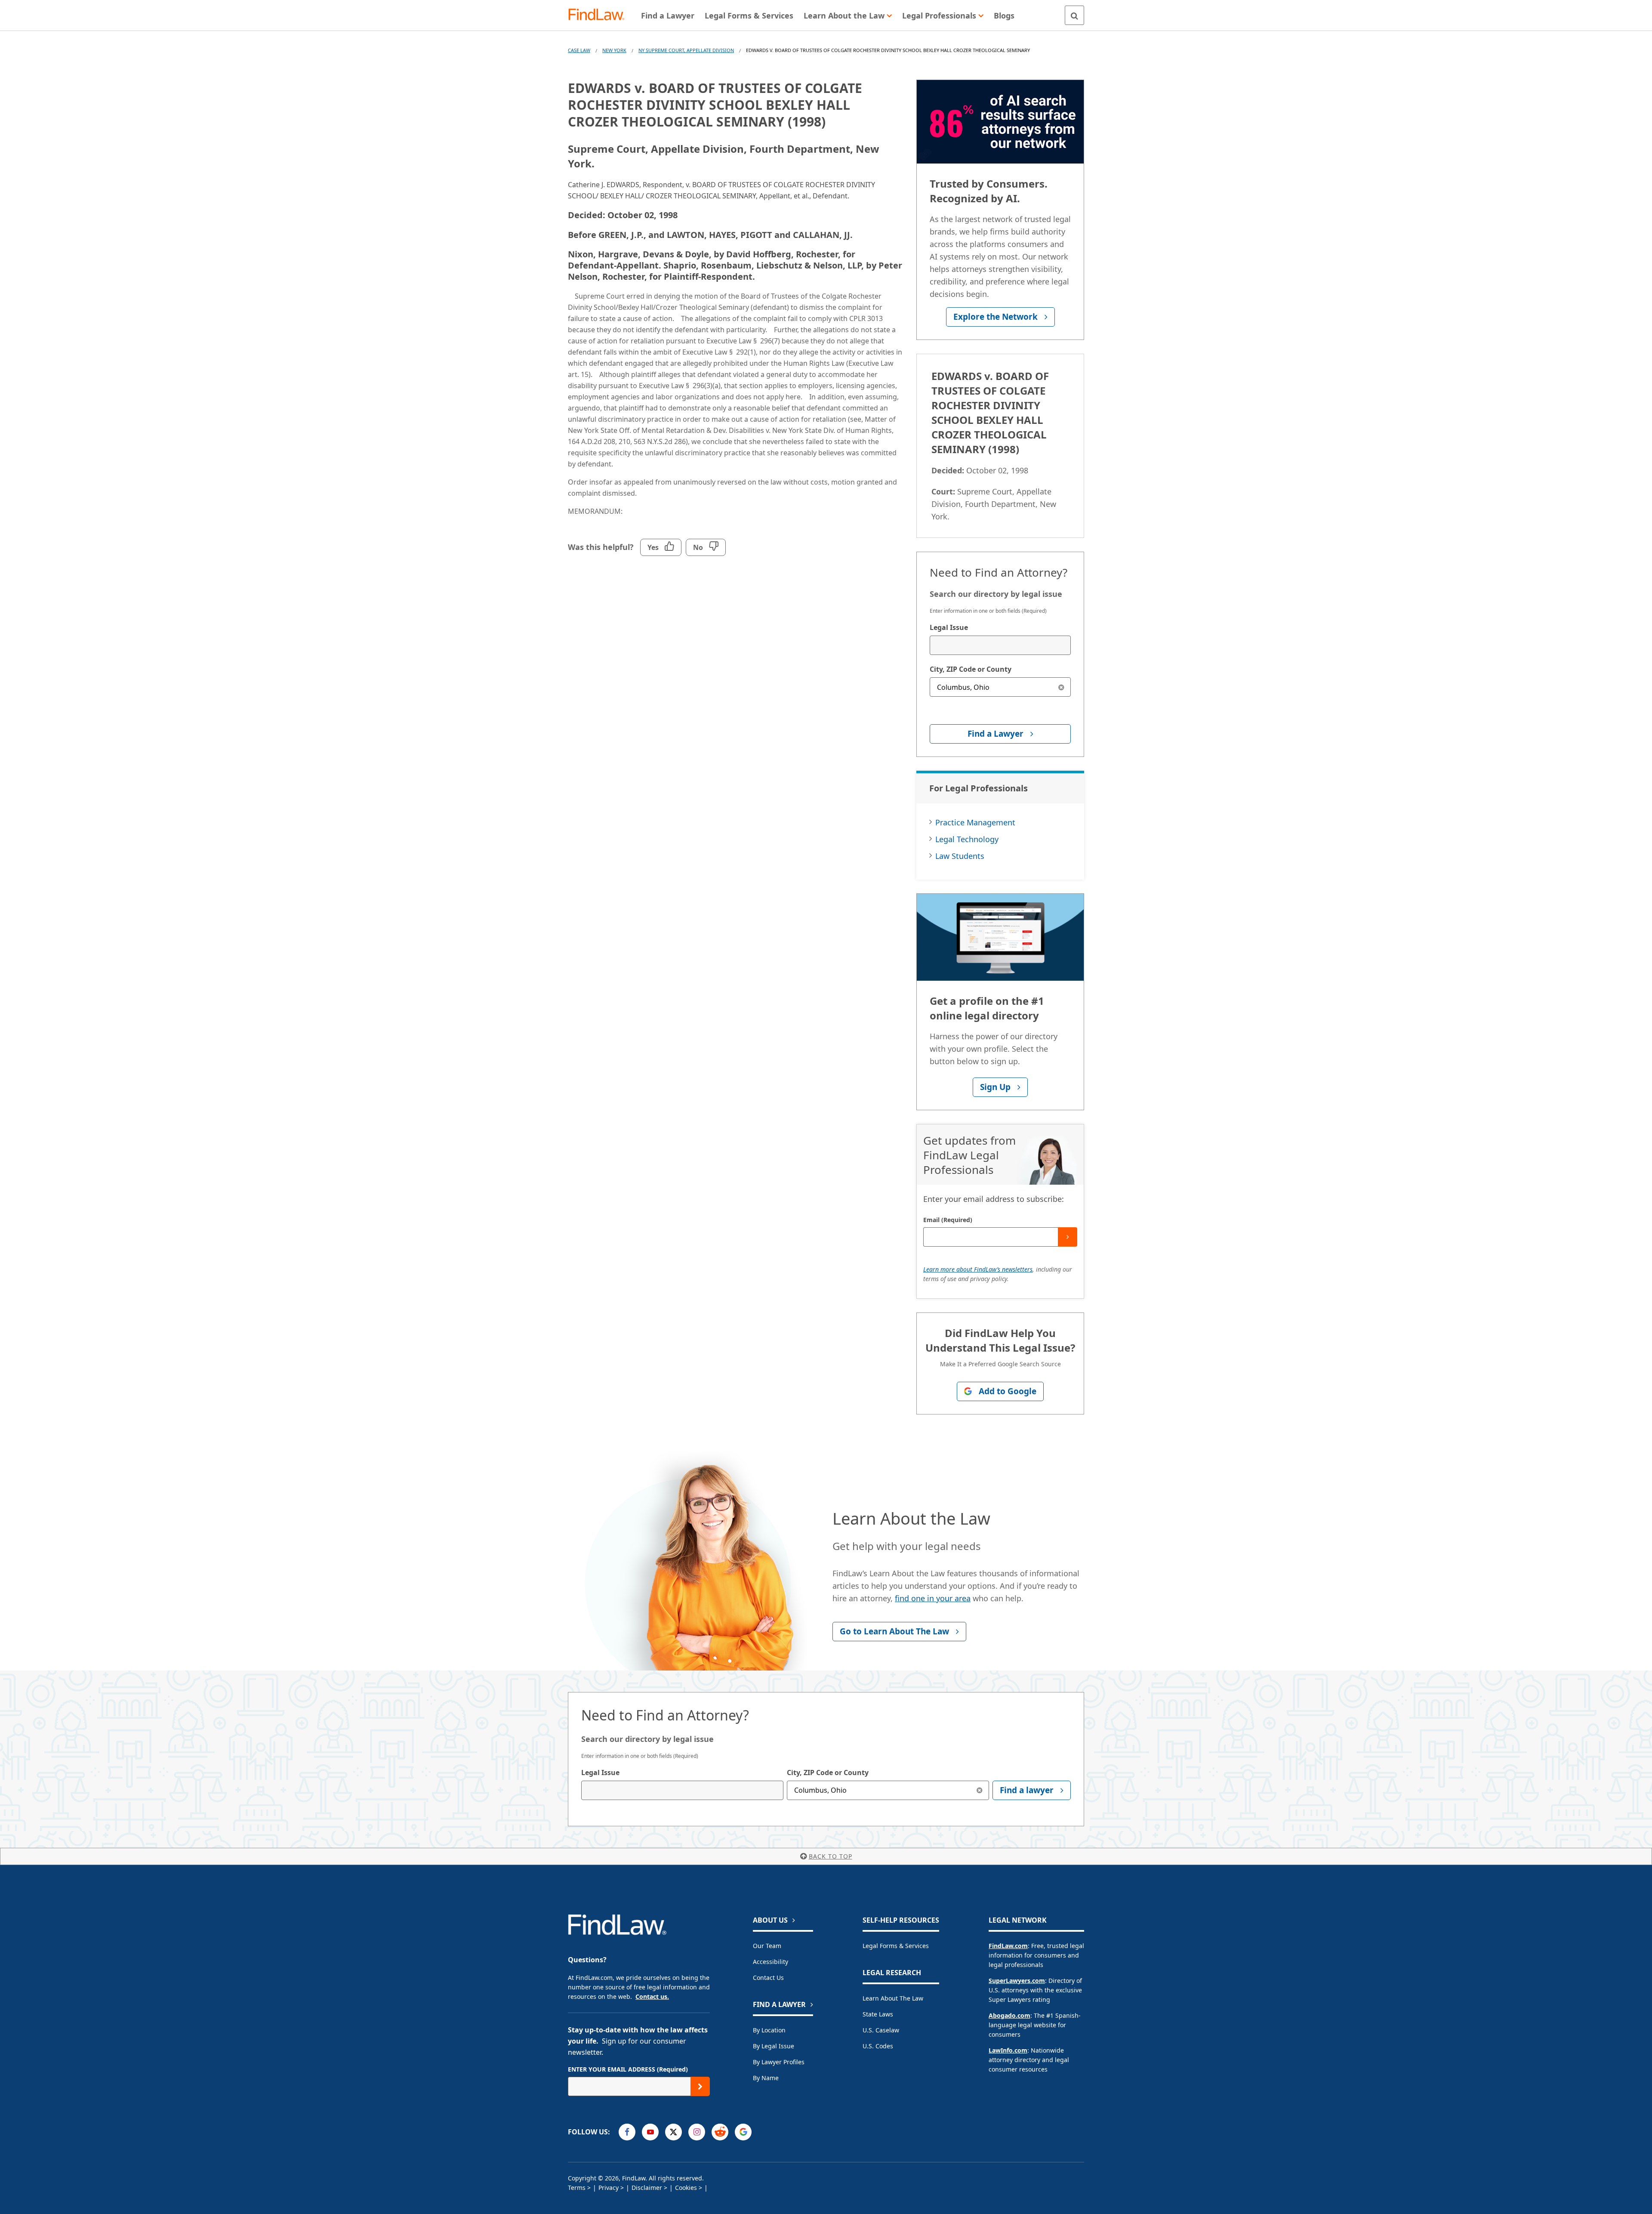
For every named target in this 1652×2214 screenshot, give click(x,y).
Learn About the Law (893, 1998)
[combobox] (1000, 645)
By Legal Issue (774, 2046)
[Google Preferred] (743, 2132)
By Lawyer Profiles (779, 2062)
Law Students (960, 856)
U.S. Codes (878, 2046)
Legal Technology (967, 839)
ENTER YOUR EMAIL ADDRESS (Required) (628, 2069)
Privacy (609, 2188)
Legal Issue (949, 627)
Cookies (686, 2188)
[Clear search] (1061, 687)
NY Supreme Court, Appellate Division (686, 50)
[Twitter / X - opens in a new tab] (673, 2132)
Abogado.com (1009, 2015)
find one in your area (933, 1598)
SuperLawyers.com (1017, 1981)
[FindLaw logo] (600, 15)
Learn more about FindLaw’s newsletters (978, 1269)
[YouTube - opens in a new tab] (650, 2132)
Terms (577, 2188)
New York (614, 50)
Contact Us (768, 1978)
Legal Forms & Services (896, 1946)
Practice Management (975, 822)
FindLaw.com (1008, 1946)
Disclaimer (647, 2188)
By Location (769, 2030)
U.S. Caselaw (881, 2030)
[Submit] (1068, 1237)
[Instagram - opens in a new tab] (697, 2132)
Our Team (767, 1946)
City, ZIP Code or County (971, 669)
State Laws (878, 2014)
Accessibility (771, 1962)
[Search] (1074, 15)
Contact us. (652, 1996)
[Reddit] (720, 2132)
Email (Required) (948, 1220)
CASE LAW (579, 50)
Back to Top (831, 1856)
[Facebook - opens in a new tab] (627, 2132)
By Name (766, 2078)
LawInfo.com (1008, 2050)
